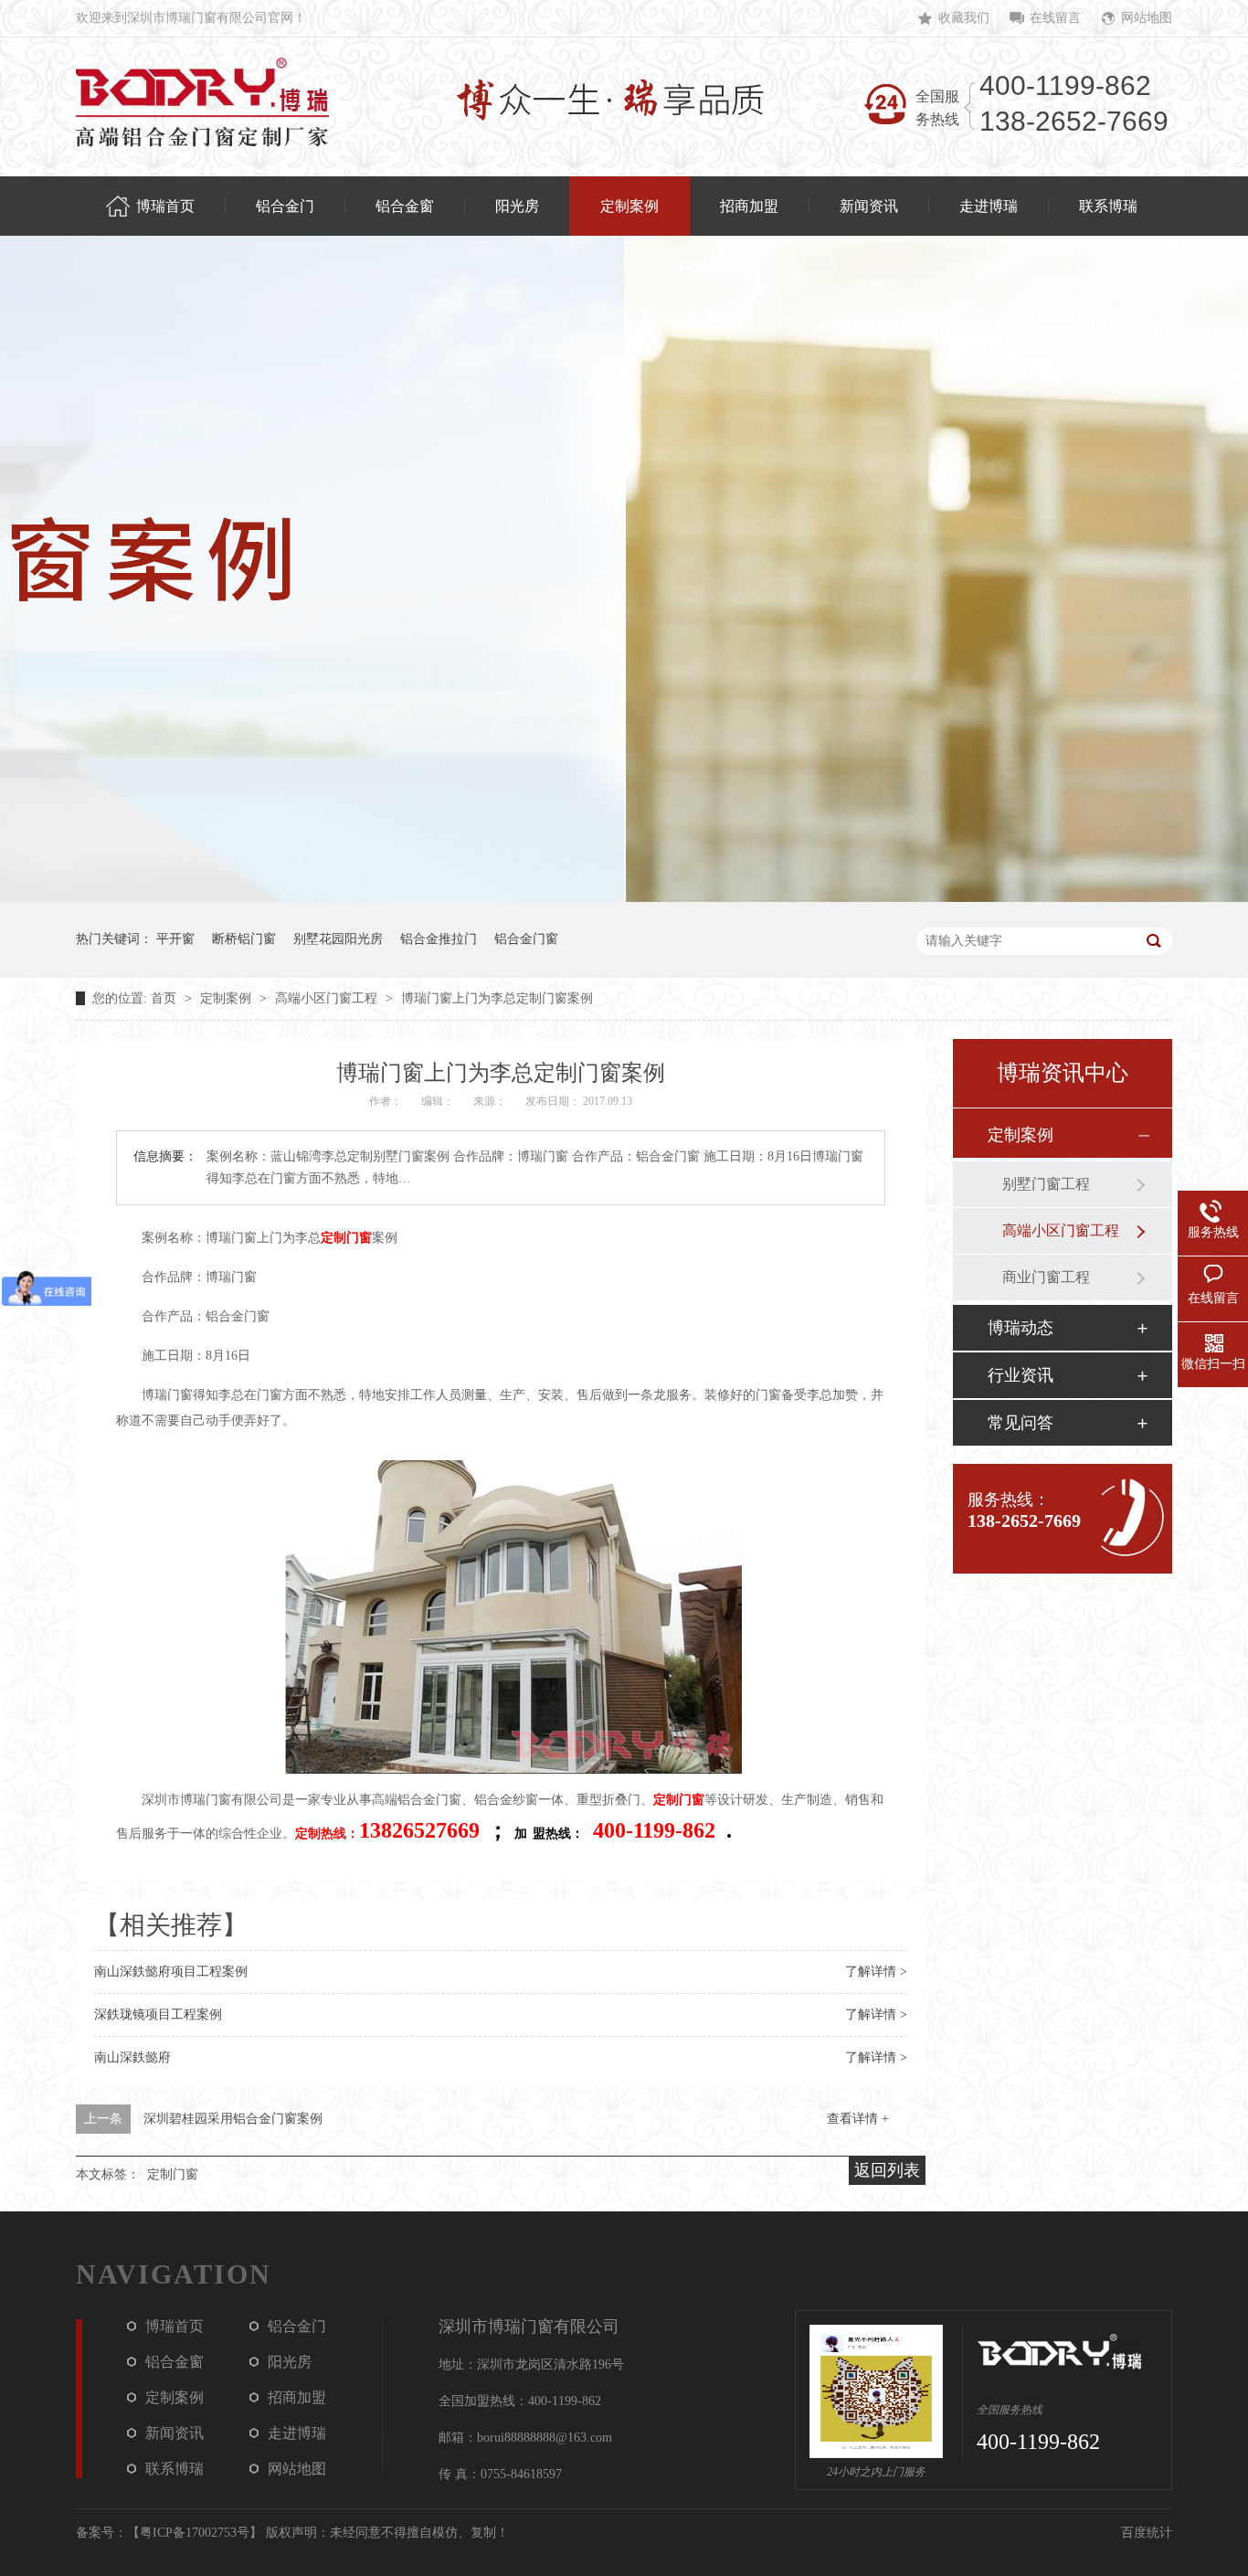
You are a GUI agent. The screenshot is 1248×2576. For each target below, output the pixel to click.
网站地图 (1147, 18)
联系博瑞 (175, 2469)
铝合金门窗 (526, 939)
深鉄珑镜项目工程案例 (158, 2014)
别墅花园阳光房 (338, 939)
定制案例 (227, 998)
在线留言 (1055, 18)
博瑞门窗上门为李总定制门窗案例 (497, 998)
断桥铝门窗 (244, 939)
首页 (165, 998)
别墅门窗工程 (1046, 1184)
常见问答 (1021, 1423)
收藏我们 (964, 18)
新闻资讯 (175, 2433)
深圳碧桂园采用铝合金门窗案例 (233, 2119)
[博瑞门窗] (202, 102)
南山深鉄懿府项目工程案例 (171, 1972)
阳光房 (290, 2362)
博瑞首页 (175, 2326)
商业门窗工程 (1046, 1277)
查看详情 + (858, 2119)
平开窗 (175, 939)
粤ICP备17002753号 (195, 2533)
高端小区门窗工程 (328, 998)
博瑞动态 (1021, 1328)
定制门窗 (346, 1238)
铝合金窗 (175, 2362)
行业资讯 (1021, 1375)
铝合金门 (297, 2326)
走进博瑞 (297, 2433)
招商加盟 (297, 2397)
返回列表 (887, 2170)
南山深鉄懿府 (132, 2057)
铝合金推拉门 (439, 939)
